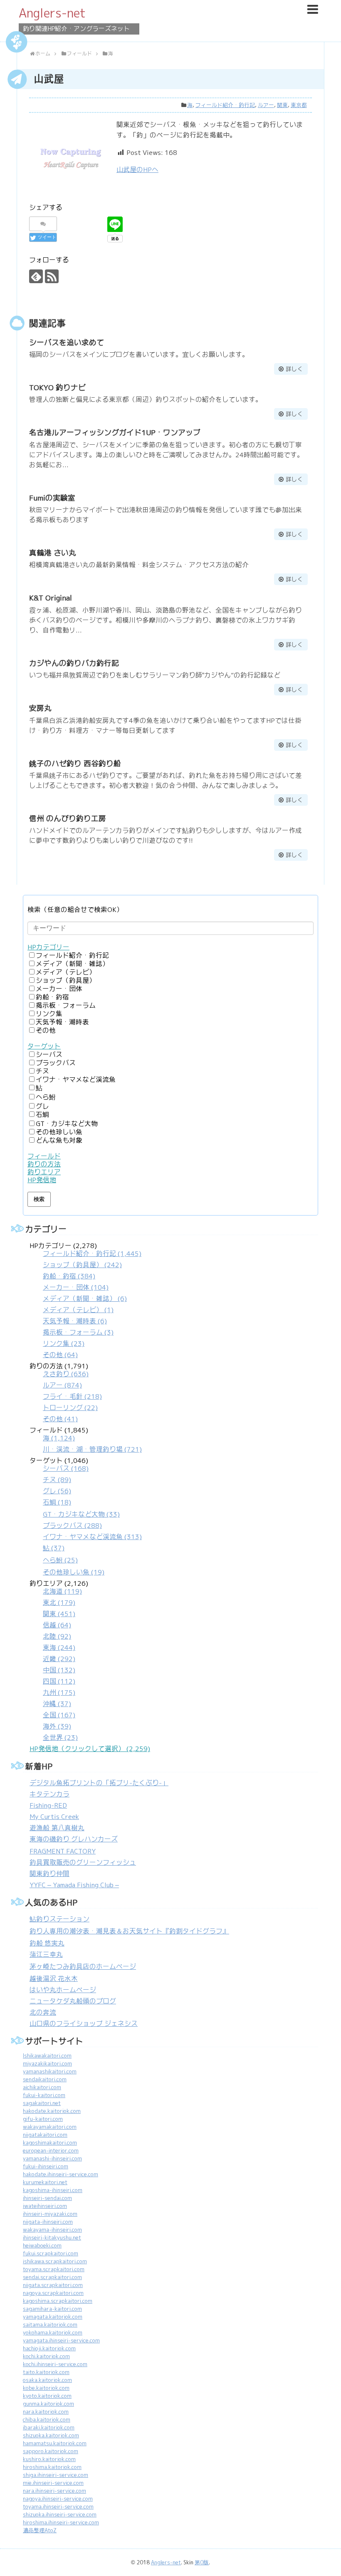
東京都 (299, 105)
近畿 (59, 1659)
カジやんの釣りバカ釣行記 (74, 663)
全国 (59, 1715)
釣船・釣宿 (52, 997)
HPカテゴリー (48, 947)
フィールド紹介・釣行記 (225, 105)
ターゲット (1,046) (86, 1516)
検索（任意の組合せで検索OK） (75, 910)
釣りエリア (44, 1172)
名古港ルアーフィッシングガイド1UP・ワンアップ (115, 432)
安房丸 (40, 708)
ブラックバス (56, 1063)
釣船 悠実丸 (47, 1943)
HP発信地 (42, 1180)
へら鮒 (46, 1097)
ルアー (266, 105)
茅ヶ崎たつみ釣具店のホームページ (83, 1967)
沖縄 (57, 1704)
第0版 (202, 2562)
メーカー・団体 (59, 989)
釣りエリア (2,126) (59, 1660)
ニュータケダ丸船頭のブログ (73, 2001)
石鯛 (42, 1115)
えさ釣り (66, 1374)
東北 (59, 1603)
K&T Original (51, 598)
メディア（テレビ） (66, 972)
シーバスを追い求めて (67, 343)
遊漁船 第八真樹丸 (57, 1828)
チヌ (42, 1071)
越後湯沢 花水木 (54, 1979)
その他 (46, 1030)
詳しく (294, 369)
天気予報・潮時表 (62, 1022)
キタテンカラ (49, 1794)
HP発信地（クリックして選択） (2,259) (90, 1749)
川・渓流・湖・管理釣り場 (92, 1449)
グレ (42, 1106)
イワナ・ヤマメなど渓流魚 (76, 1080)
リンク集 (49, 1014)
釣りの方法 (44, 1164)
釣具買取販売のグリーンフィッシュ (83, 1862)
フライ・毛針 (72, 1396)
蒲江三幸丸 (46, 1954)
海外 (57, 1726)
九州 (59, 1693)
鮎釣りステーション (59, 1919)
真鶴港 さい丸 (53, 553)
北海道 (62, 1591)
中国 (59, 1670)
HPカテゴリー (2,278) (85, 1300)
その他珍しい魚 (59, 1132)
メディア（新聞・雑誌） (72, 964)
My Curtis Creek (54, 1817)
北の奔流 (43, 2012)
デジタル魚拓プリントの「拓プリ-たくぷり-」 (99, 1783)
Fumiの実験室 (52, 498)
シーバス (49, 1055)
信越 (57, 1625)
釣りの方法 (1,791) (66, 1393)
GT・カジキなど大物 (67, 1124)
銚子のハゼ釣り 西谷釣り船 (75, 764)
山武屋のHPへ (137, 170)
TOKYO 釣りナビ (57, 387)
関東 (282, 105)
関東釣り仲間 (49, 1874)
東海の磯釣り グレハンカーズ (74, 1839)
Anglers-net (52, 13)
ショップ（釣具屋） (66, 980)
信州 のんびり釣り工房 (68, 818)
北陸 (57, 1636)
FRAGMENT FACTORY (63, 1851)
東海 (59, 1648)
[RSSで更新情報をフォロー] (52, 276)
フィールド (44, 1156)
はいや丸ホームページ (63, 1990)
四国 (59, 1681)
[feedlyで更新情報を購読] (36, 276)
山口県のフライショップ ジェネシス (84, 2024)
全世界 (60, 1738)
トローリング (70, 1408)
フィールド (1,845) (86, 1440)
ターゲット (44, 1046)
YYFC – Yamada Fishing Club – (74, 1885)
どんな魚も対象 (59, 1140)
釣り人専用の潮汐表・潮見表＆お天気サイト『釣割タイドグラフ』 (129, 1931)
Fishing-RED (48, 1805)
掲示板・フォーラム (66, 1005)
